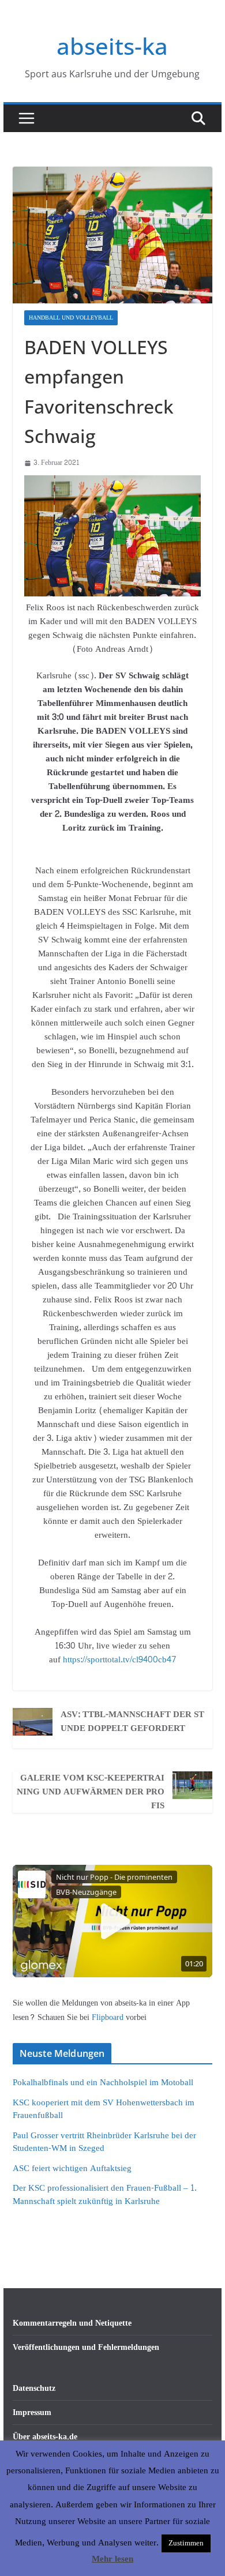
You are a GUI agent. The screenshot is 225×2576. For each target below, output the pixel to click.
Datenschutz (34, 2388)
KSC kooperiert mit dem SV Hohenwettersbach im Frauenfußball (104, 2109)
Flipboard (109, 2017)
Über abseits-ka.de (45, 2437)
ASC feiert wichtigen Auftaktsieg (72, 2168)
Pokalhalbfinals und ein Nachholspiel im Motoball (103, 2083)
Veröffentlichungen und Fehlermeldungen (86, 2347)
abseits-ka (112, 46)
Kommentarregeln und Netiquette (72, 2323)
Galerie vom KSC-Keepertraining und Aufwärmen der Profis (91, 1792)
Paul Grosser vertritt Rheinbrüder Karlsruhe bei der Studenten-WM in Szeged (104, 2142)
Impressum (32, 2412)
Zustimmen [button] (186, 2543)
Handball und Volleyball (71, 318)
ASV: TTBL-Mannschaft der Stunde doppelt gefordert (132, 1722)
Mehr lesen (112, 2559)
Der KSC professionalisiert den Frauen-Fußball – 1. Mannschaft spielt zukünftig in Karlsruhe (105, 2195)
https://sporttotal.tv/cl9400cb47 (119, 1660)
